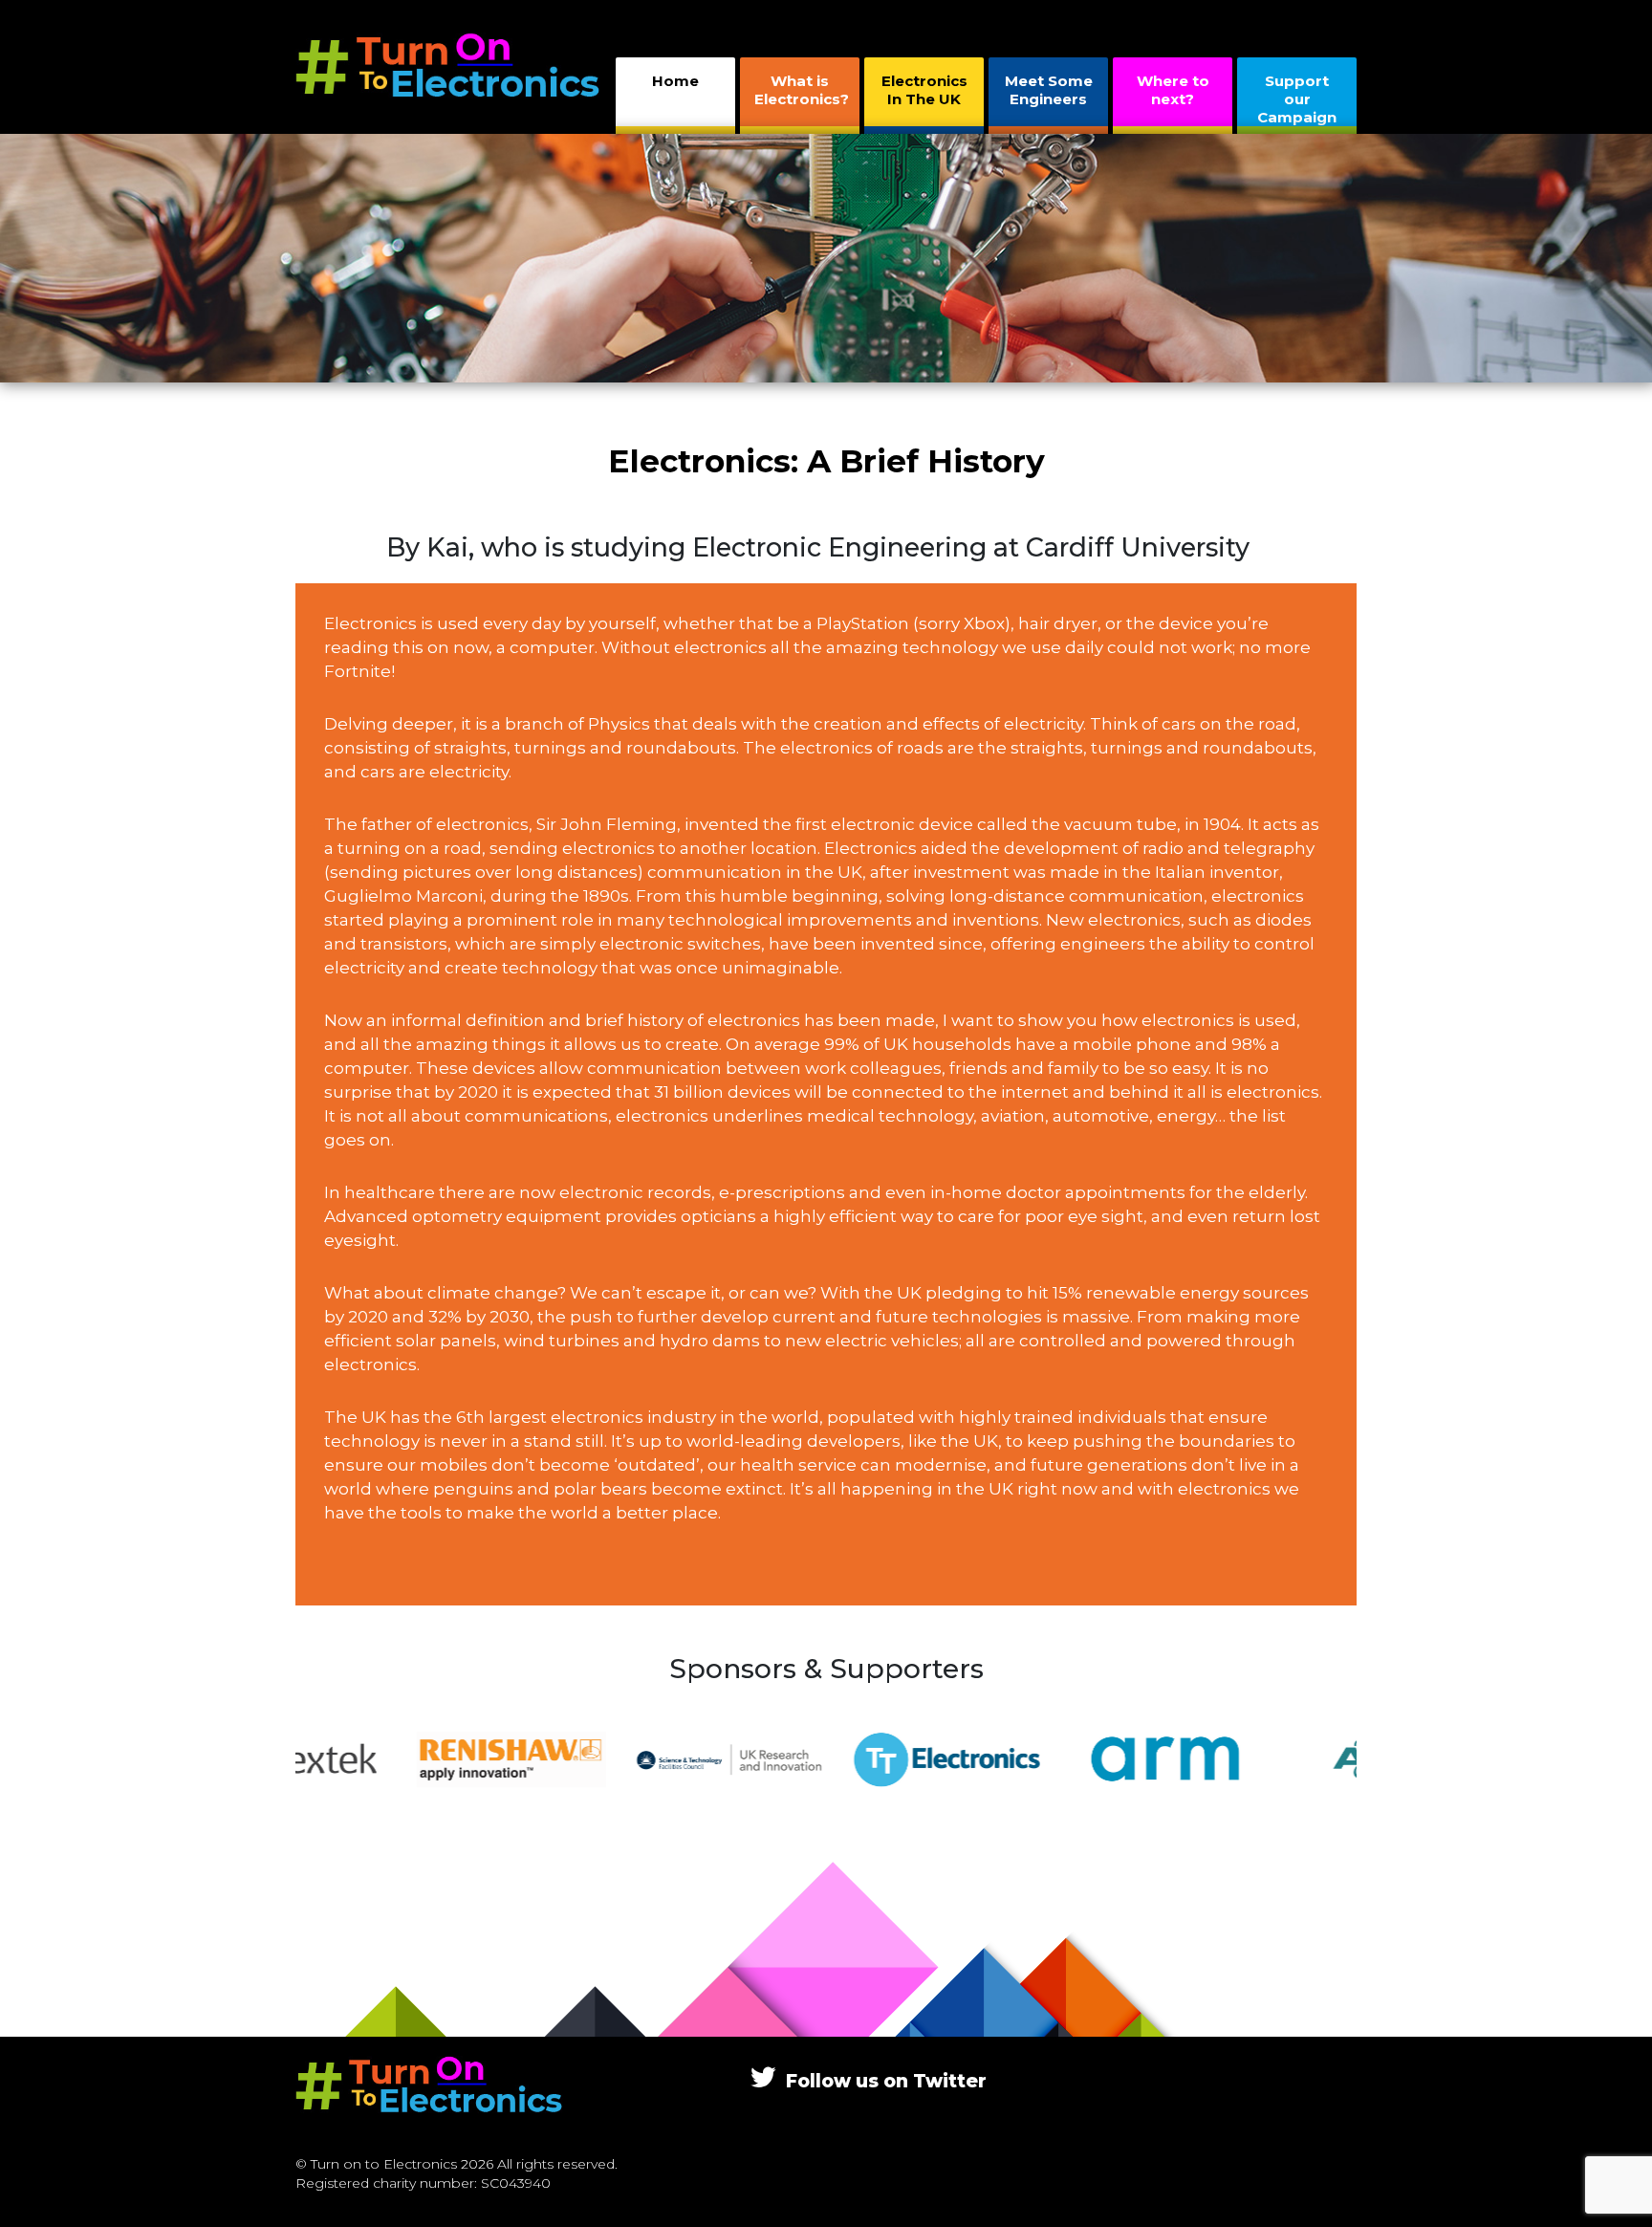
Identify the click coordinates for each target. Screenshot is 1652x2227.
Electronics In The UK (924, 90)
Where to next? (1173, 90)
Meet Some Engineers (1049, 90)
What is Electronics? (802, 90)
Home (675, 81)
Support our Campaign (1297, 99)
